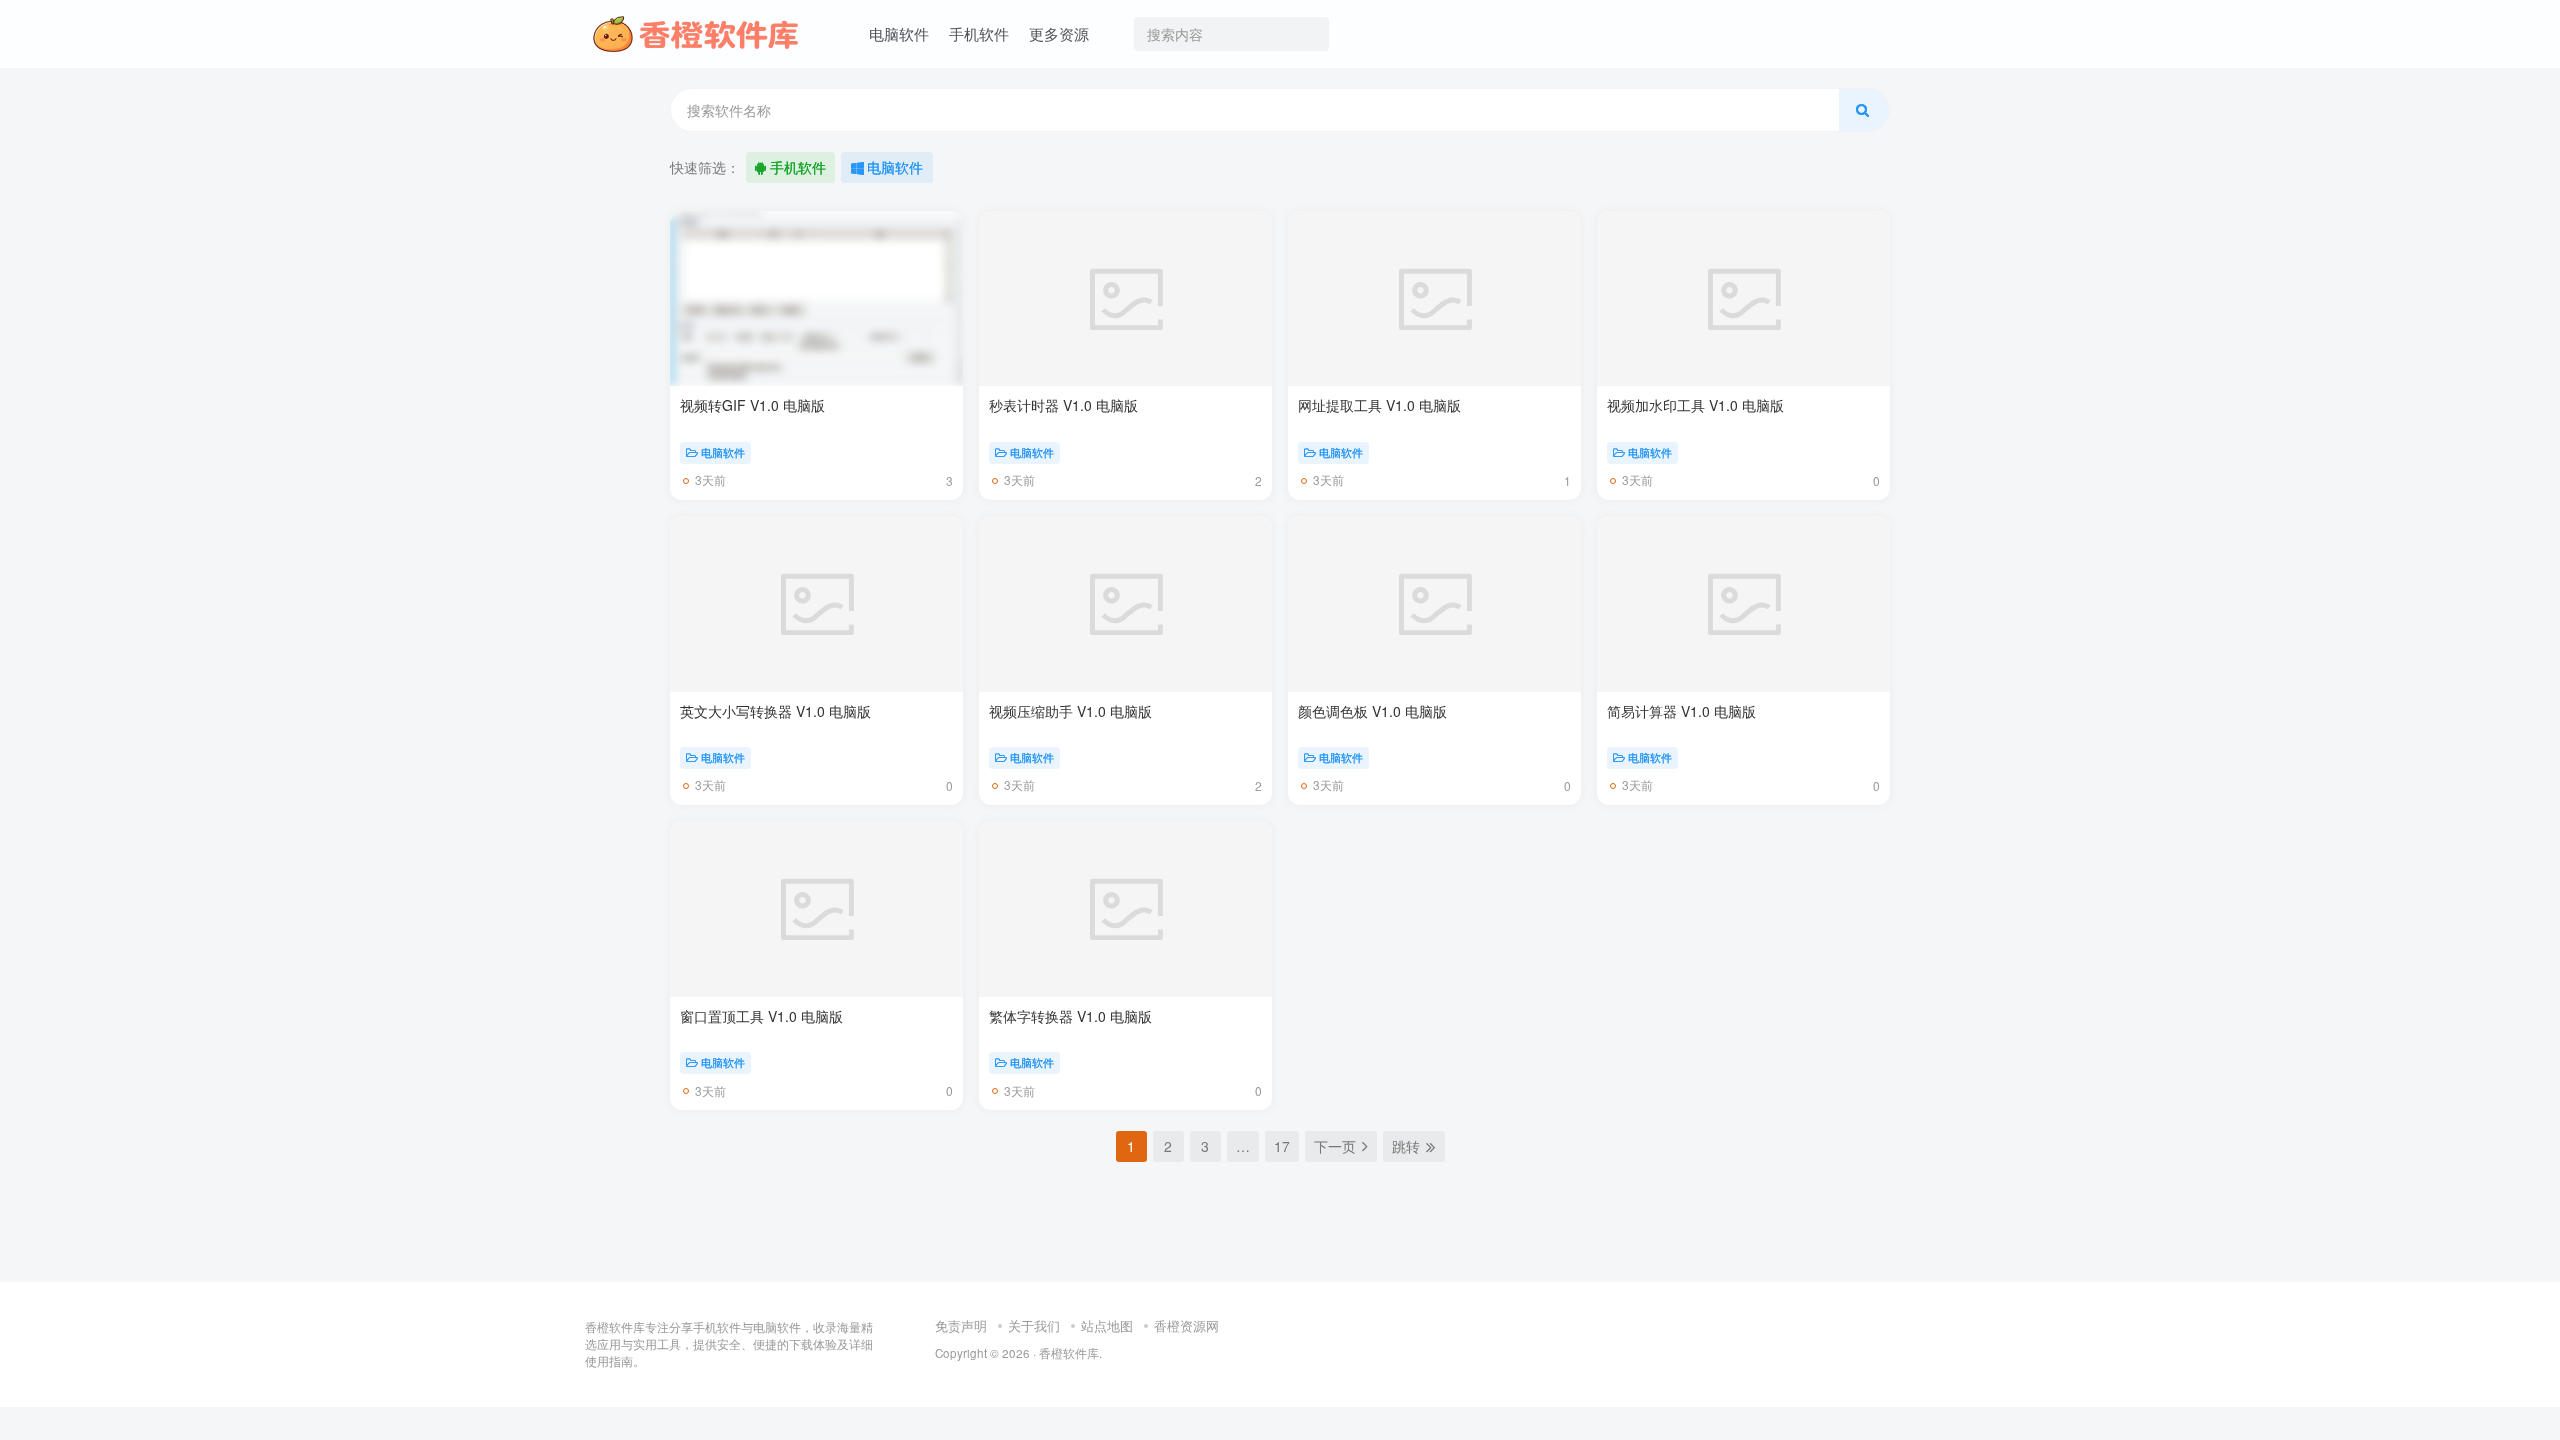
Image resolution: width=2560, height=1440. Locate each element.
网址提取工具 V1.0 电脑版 (1379, 405)
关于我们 (1034, 1358)
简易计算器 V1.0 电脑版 (1681, 711)
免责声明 (961, 1358)
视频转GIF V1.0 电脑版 (752, 405)
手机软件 (798, 167)
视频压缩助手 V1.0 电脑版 (1070, 711)
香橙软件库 (1069, 1387)
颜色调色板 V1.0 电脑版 (1372, 711)
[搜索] (1864, 110)
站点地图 (1107, 1358)
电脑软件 (895, 167)
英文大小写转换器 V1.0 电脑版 (775, 711)
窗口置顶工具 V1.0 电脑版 (761, 1016)
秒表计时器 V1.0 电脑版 (1063, 405)
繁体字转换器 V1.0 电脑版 (1070, 1016)
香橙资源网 (1186, 1358)
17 (1282, 1146)
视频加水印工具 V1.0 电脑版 (1695, 405)
